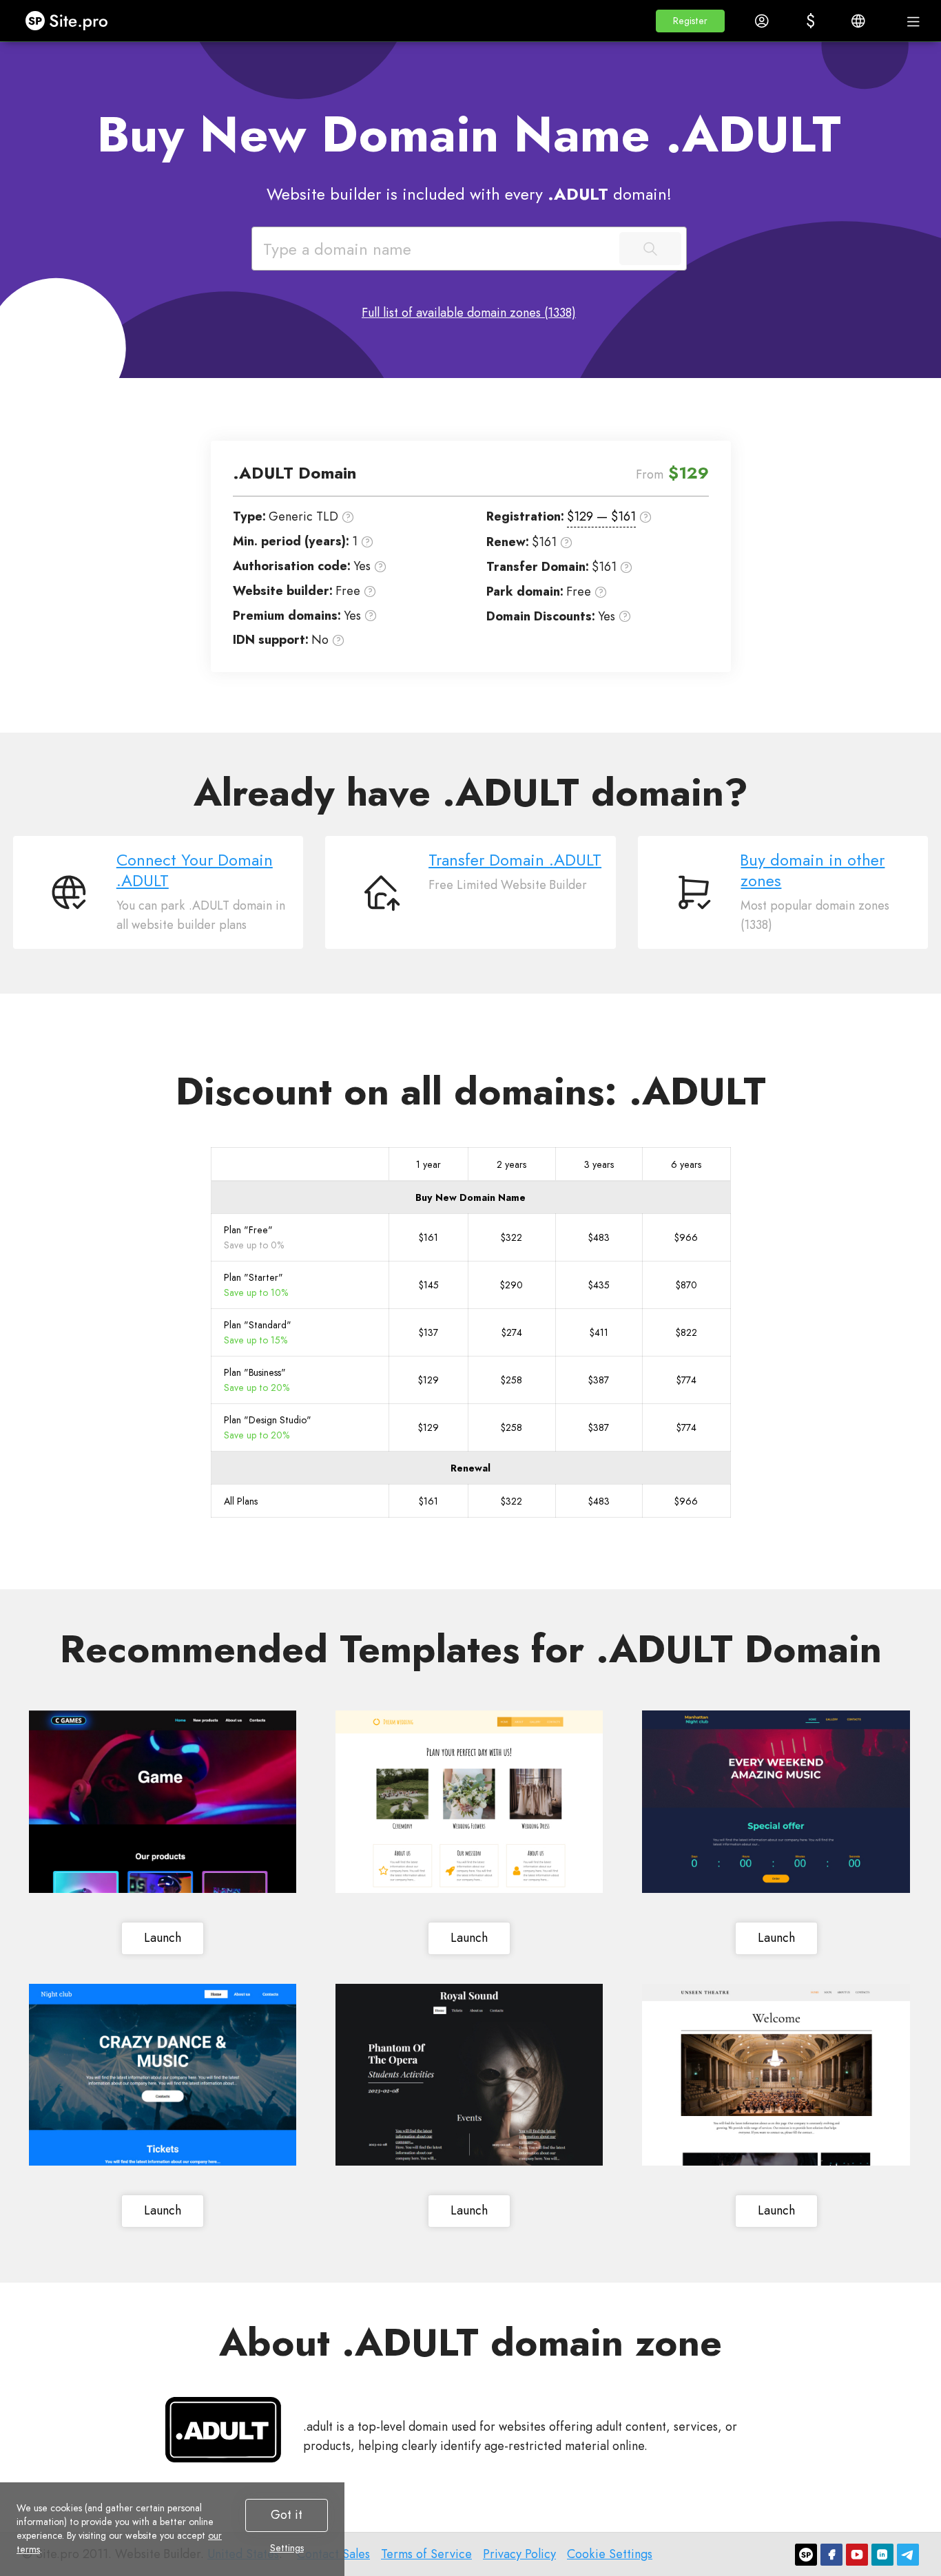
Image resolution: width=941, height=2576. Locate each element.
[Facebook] (831, 2555)
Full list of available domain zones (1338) (469, 313)
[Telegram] (908, 2555)
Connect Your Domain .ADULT (195, 870)
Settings (287, 2548)
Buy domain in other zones (813, 870)
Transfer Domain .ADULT (515, 860)
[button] (690, 21)
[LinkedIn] (882, 2555)
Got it (287, 2515)
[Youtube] (857, 2555)
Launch (163, 1938)
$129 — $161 (601, 516)
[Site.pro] (806, 2555)
